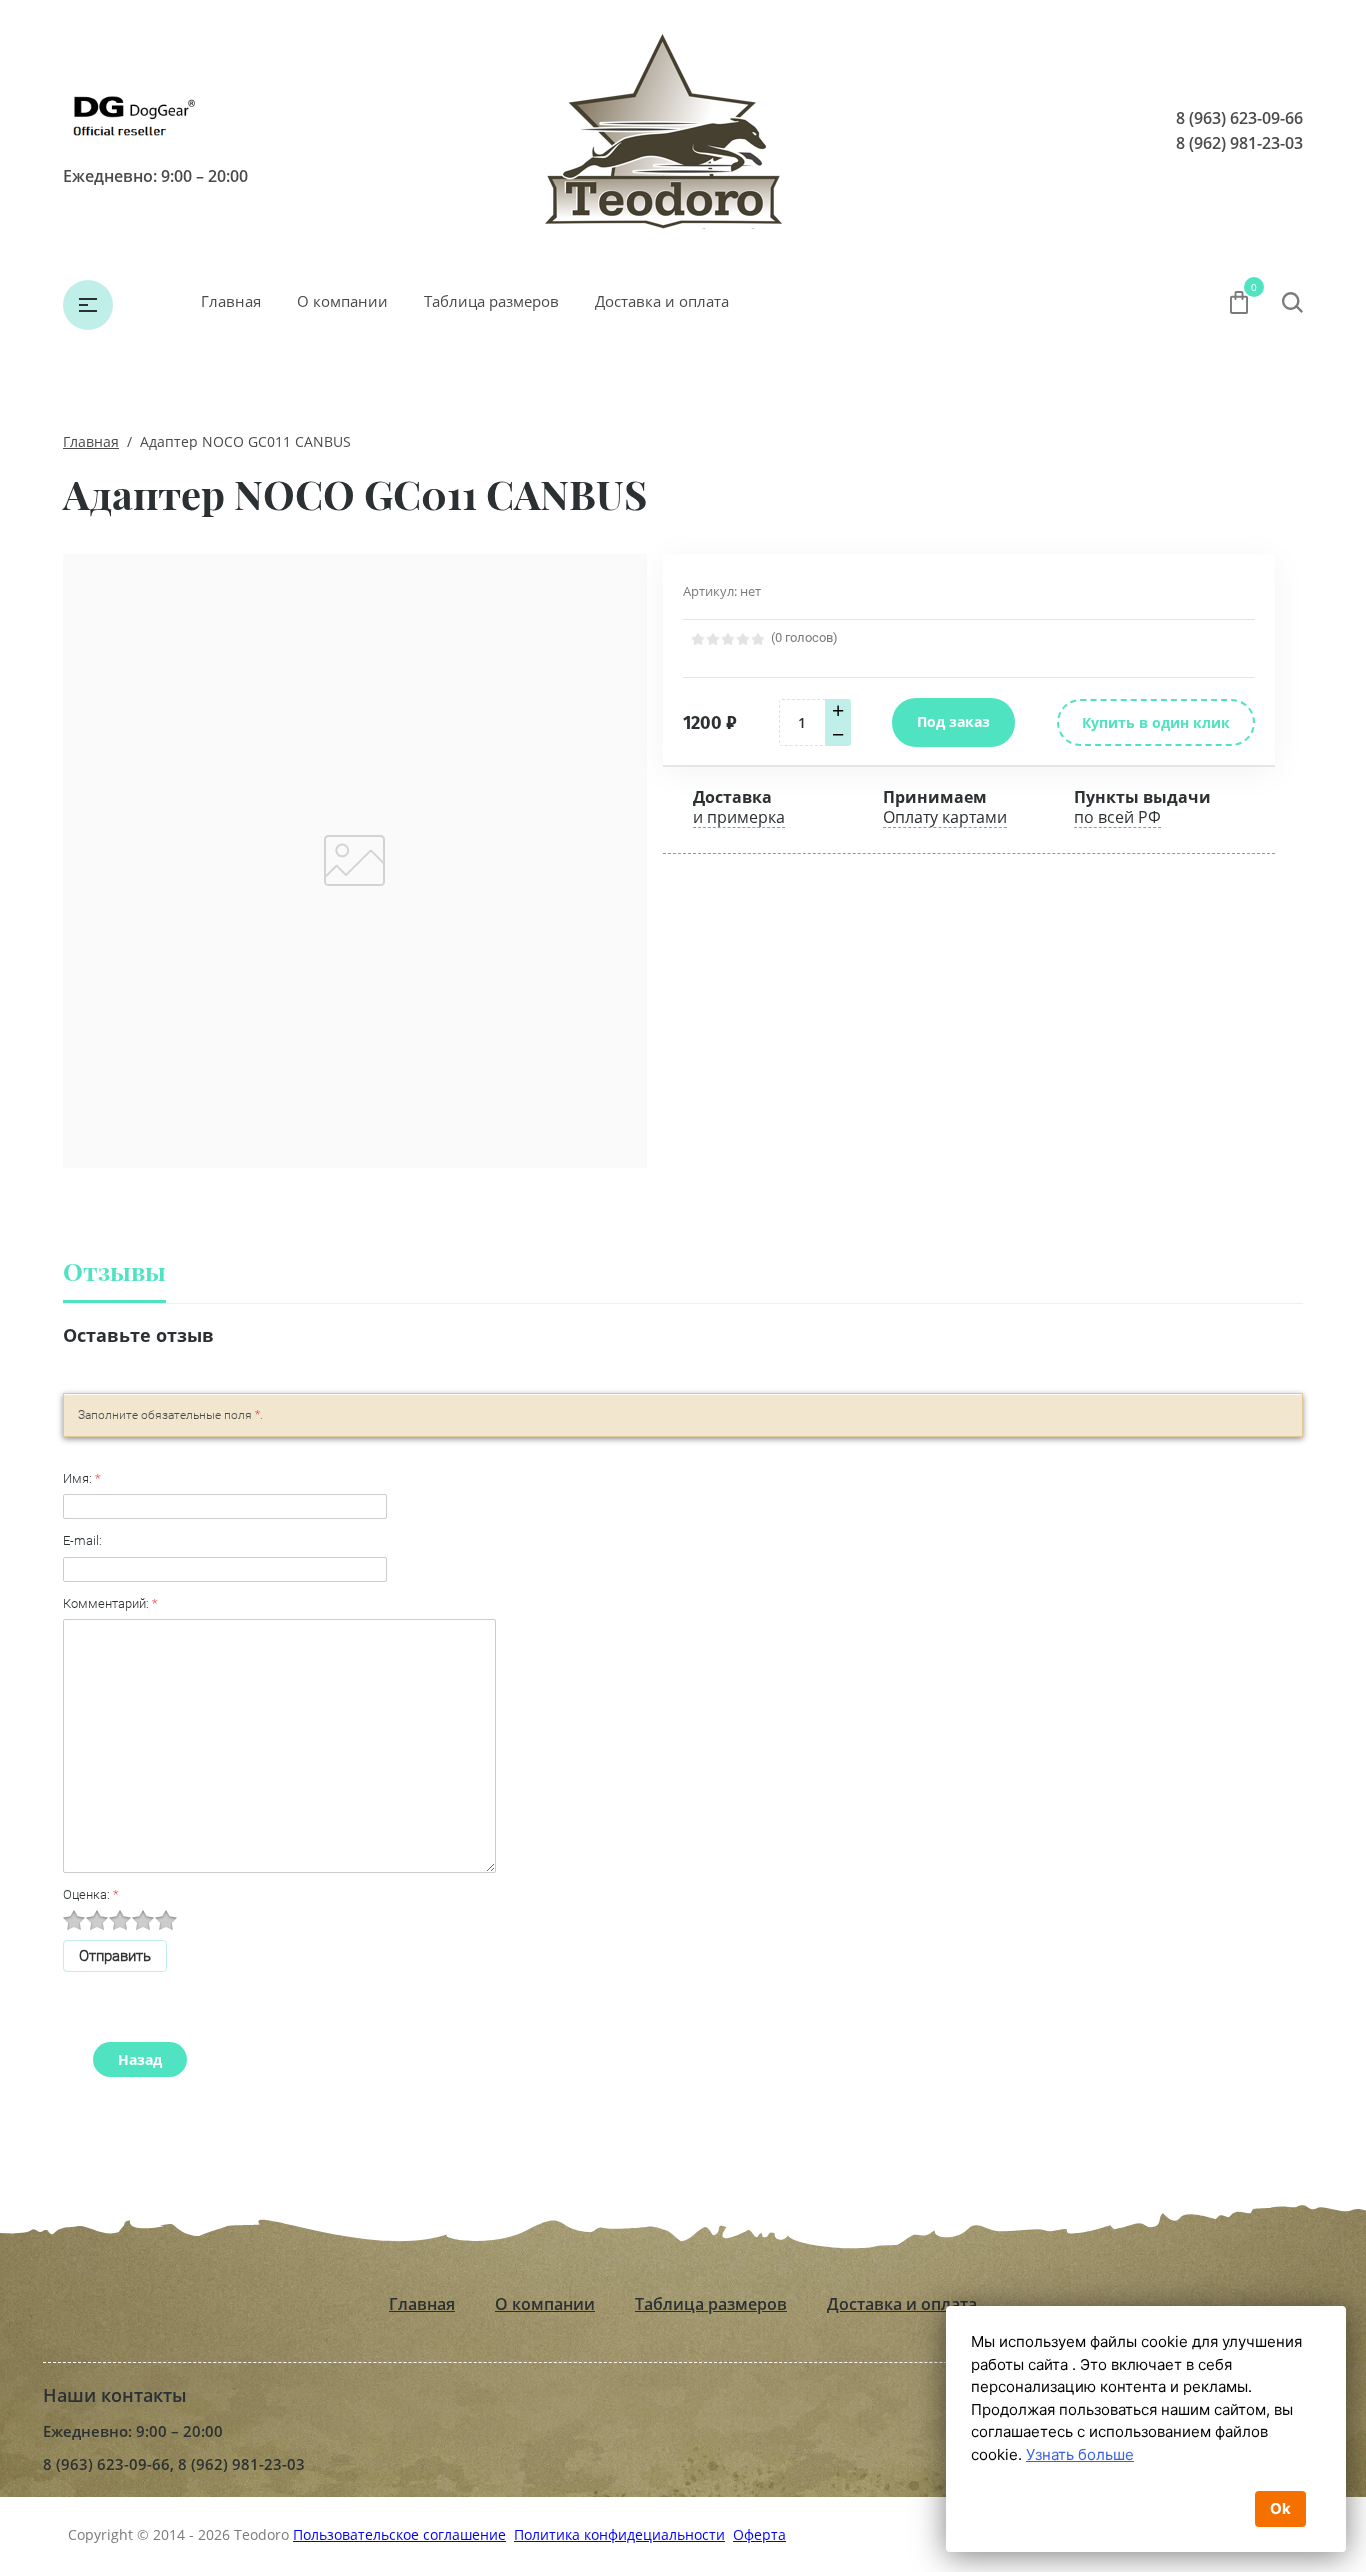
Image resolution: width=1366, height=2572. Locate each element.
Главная (231, 301)
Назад (140, 2059)
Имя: (82, 1478)
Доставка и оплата (662, 301)
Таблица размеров (491, 301)
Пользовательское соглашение (399, 2534)
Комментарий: (110, 1603)
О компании (342, 301)
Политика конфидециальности (619, 2534)
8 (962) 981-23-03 (1239, 143)
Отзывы (114, 1270)
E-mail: (82, 1540)
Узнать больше (1080, 2454)
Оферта (759, 2534)
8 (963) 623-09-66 (1239, 118)
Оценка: (91, 1894)
